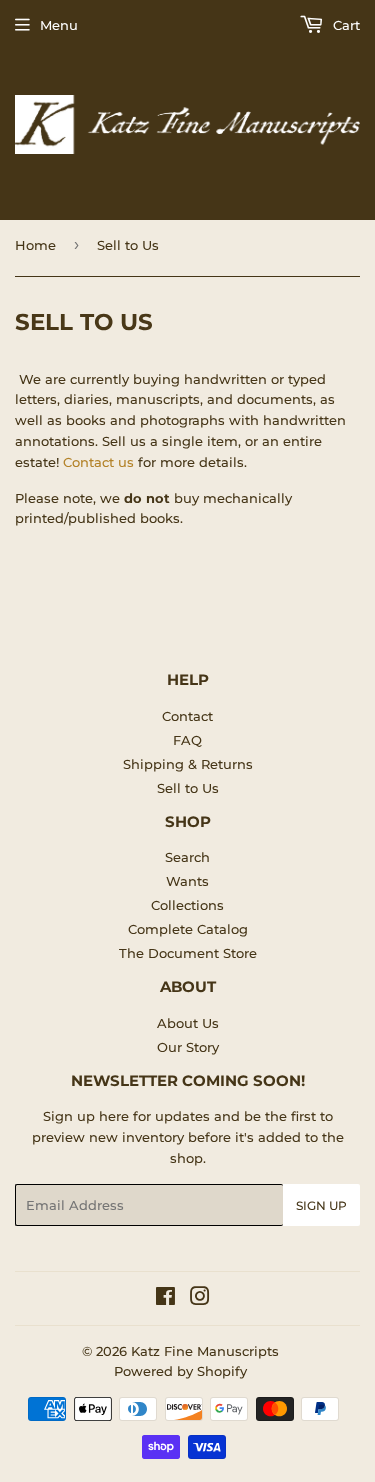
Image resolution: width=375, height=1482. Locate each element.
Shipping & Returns (188, 764)
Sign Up (321, 1205)
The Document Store (188, 953)
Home (35, 245)
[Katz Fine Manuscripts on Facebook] (165, 1299)
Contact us (98, 462)
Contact (187, 716)
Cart (344, 25)
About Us (188, 1023)
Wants (187, 881)
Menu (59, 25)
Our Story (188, 1047)
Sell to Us (188, 788)
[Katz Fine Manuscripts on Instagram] (200, 1299)
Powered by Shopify (180, 1371)
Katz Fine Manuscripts (205, 1351)
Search (187, 857)
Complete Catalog (188, 929)
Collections (187, 905)
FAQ (187, 740)
